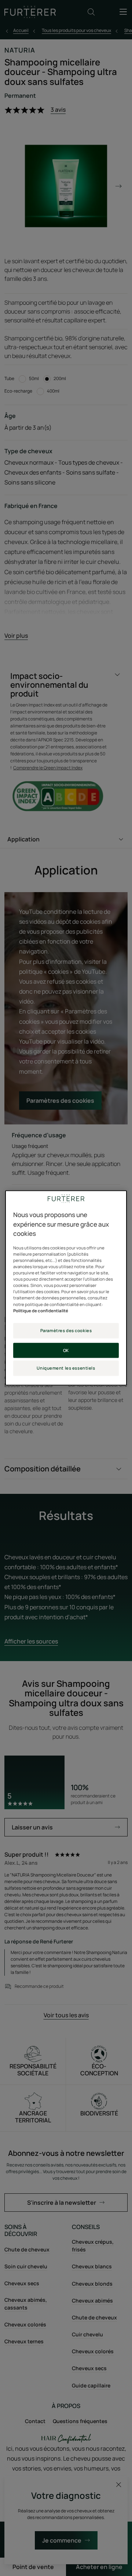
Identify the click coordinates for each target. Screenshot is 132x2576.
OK (66, 1350)
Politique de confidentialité (41, 1311)
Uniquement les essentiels (66, 1368)
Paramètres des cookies (66, 1330)
